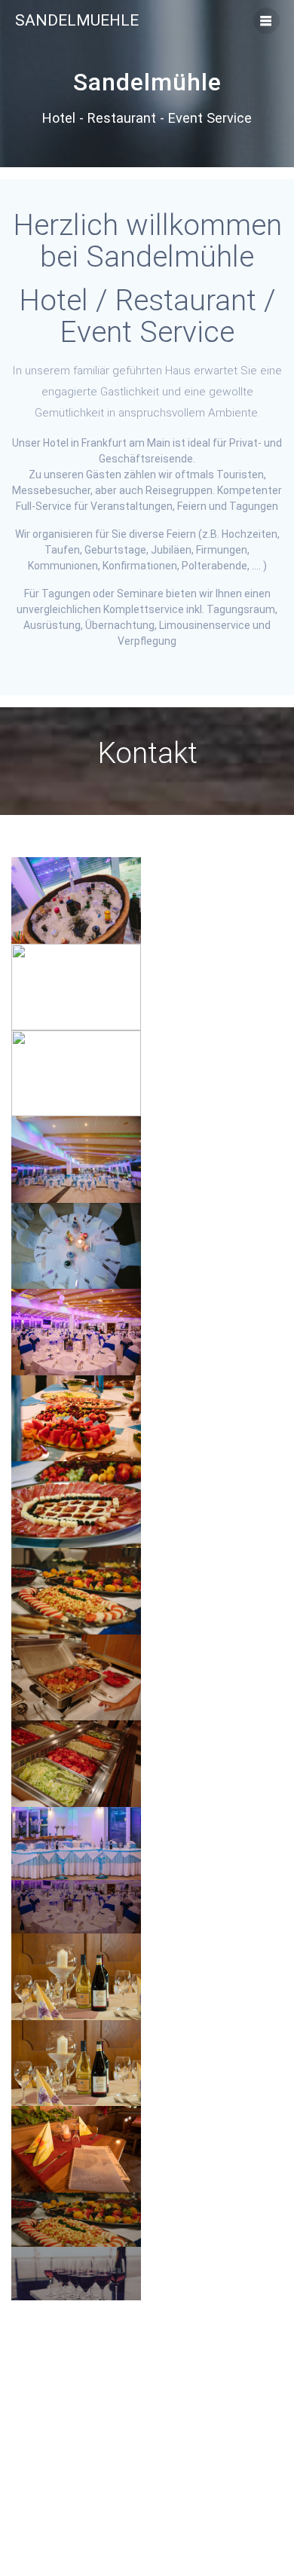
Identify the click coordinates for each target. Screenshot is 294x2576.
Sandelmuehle (77, 21)
